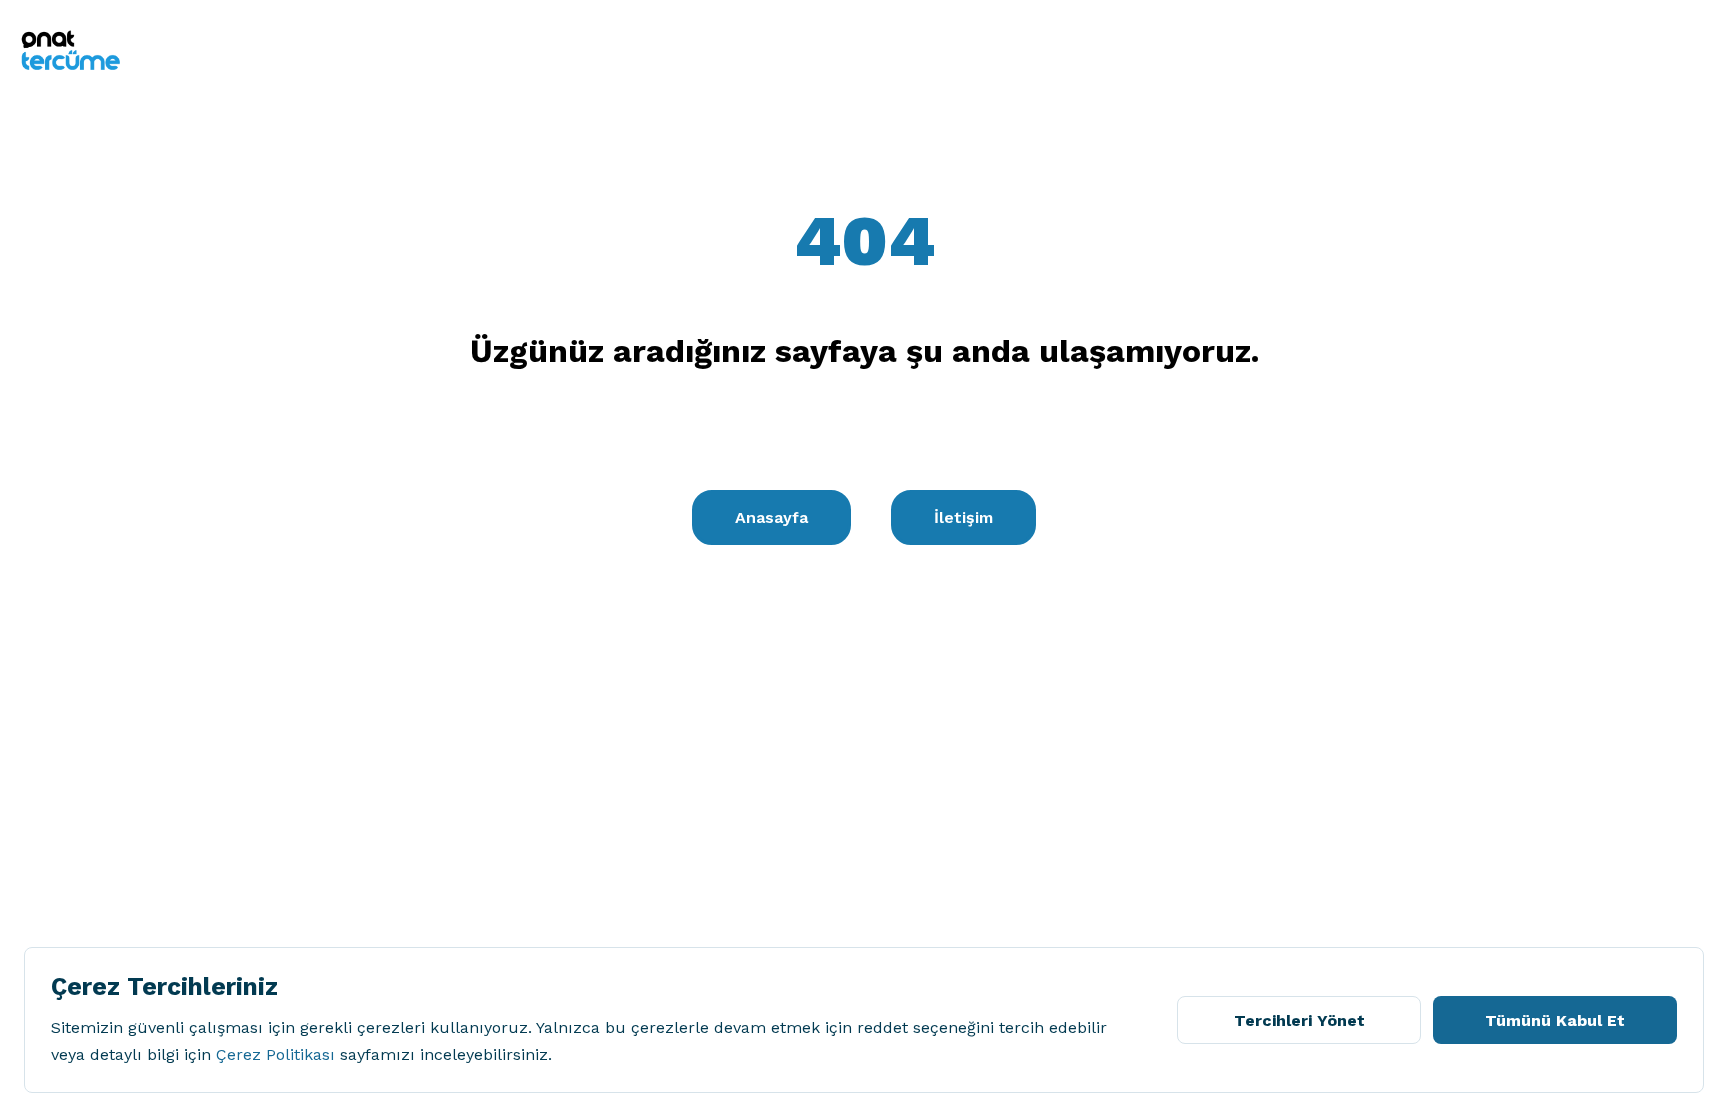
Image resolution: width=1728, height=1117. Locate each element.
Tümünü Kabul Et (1555, 1020)
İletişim (963, 517)
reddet (882, 1027)
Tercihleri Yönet (1299, 1020)
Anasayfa (771, 517)
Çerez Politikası (275, 1054)
